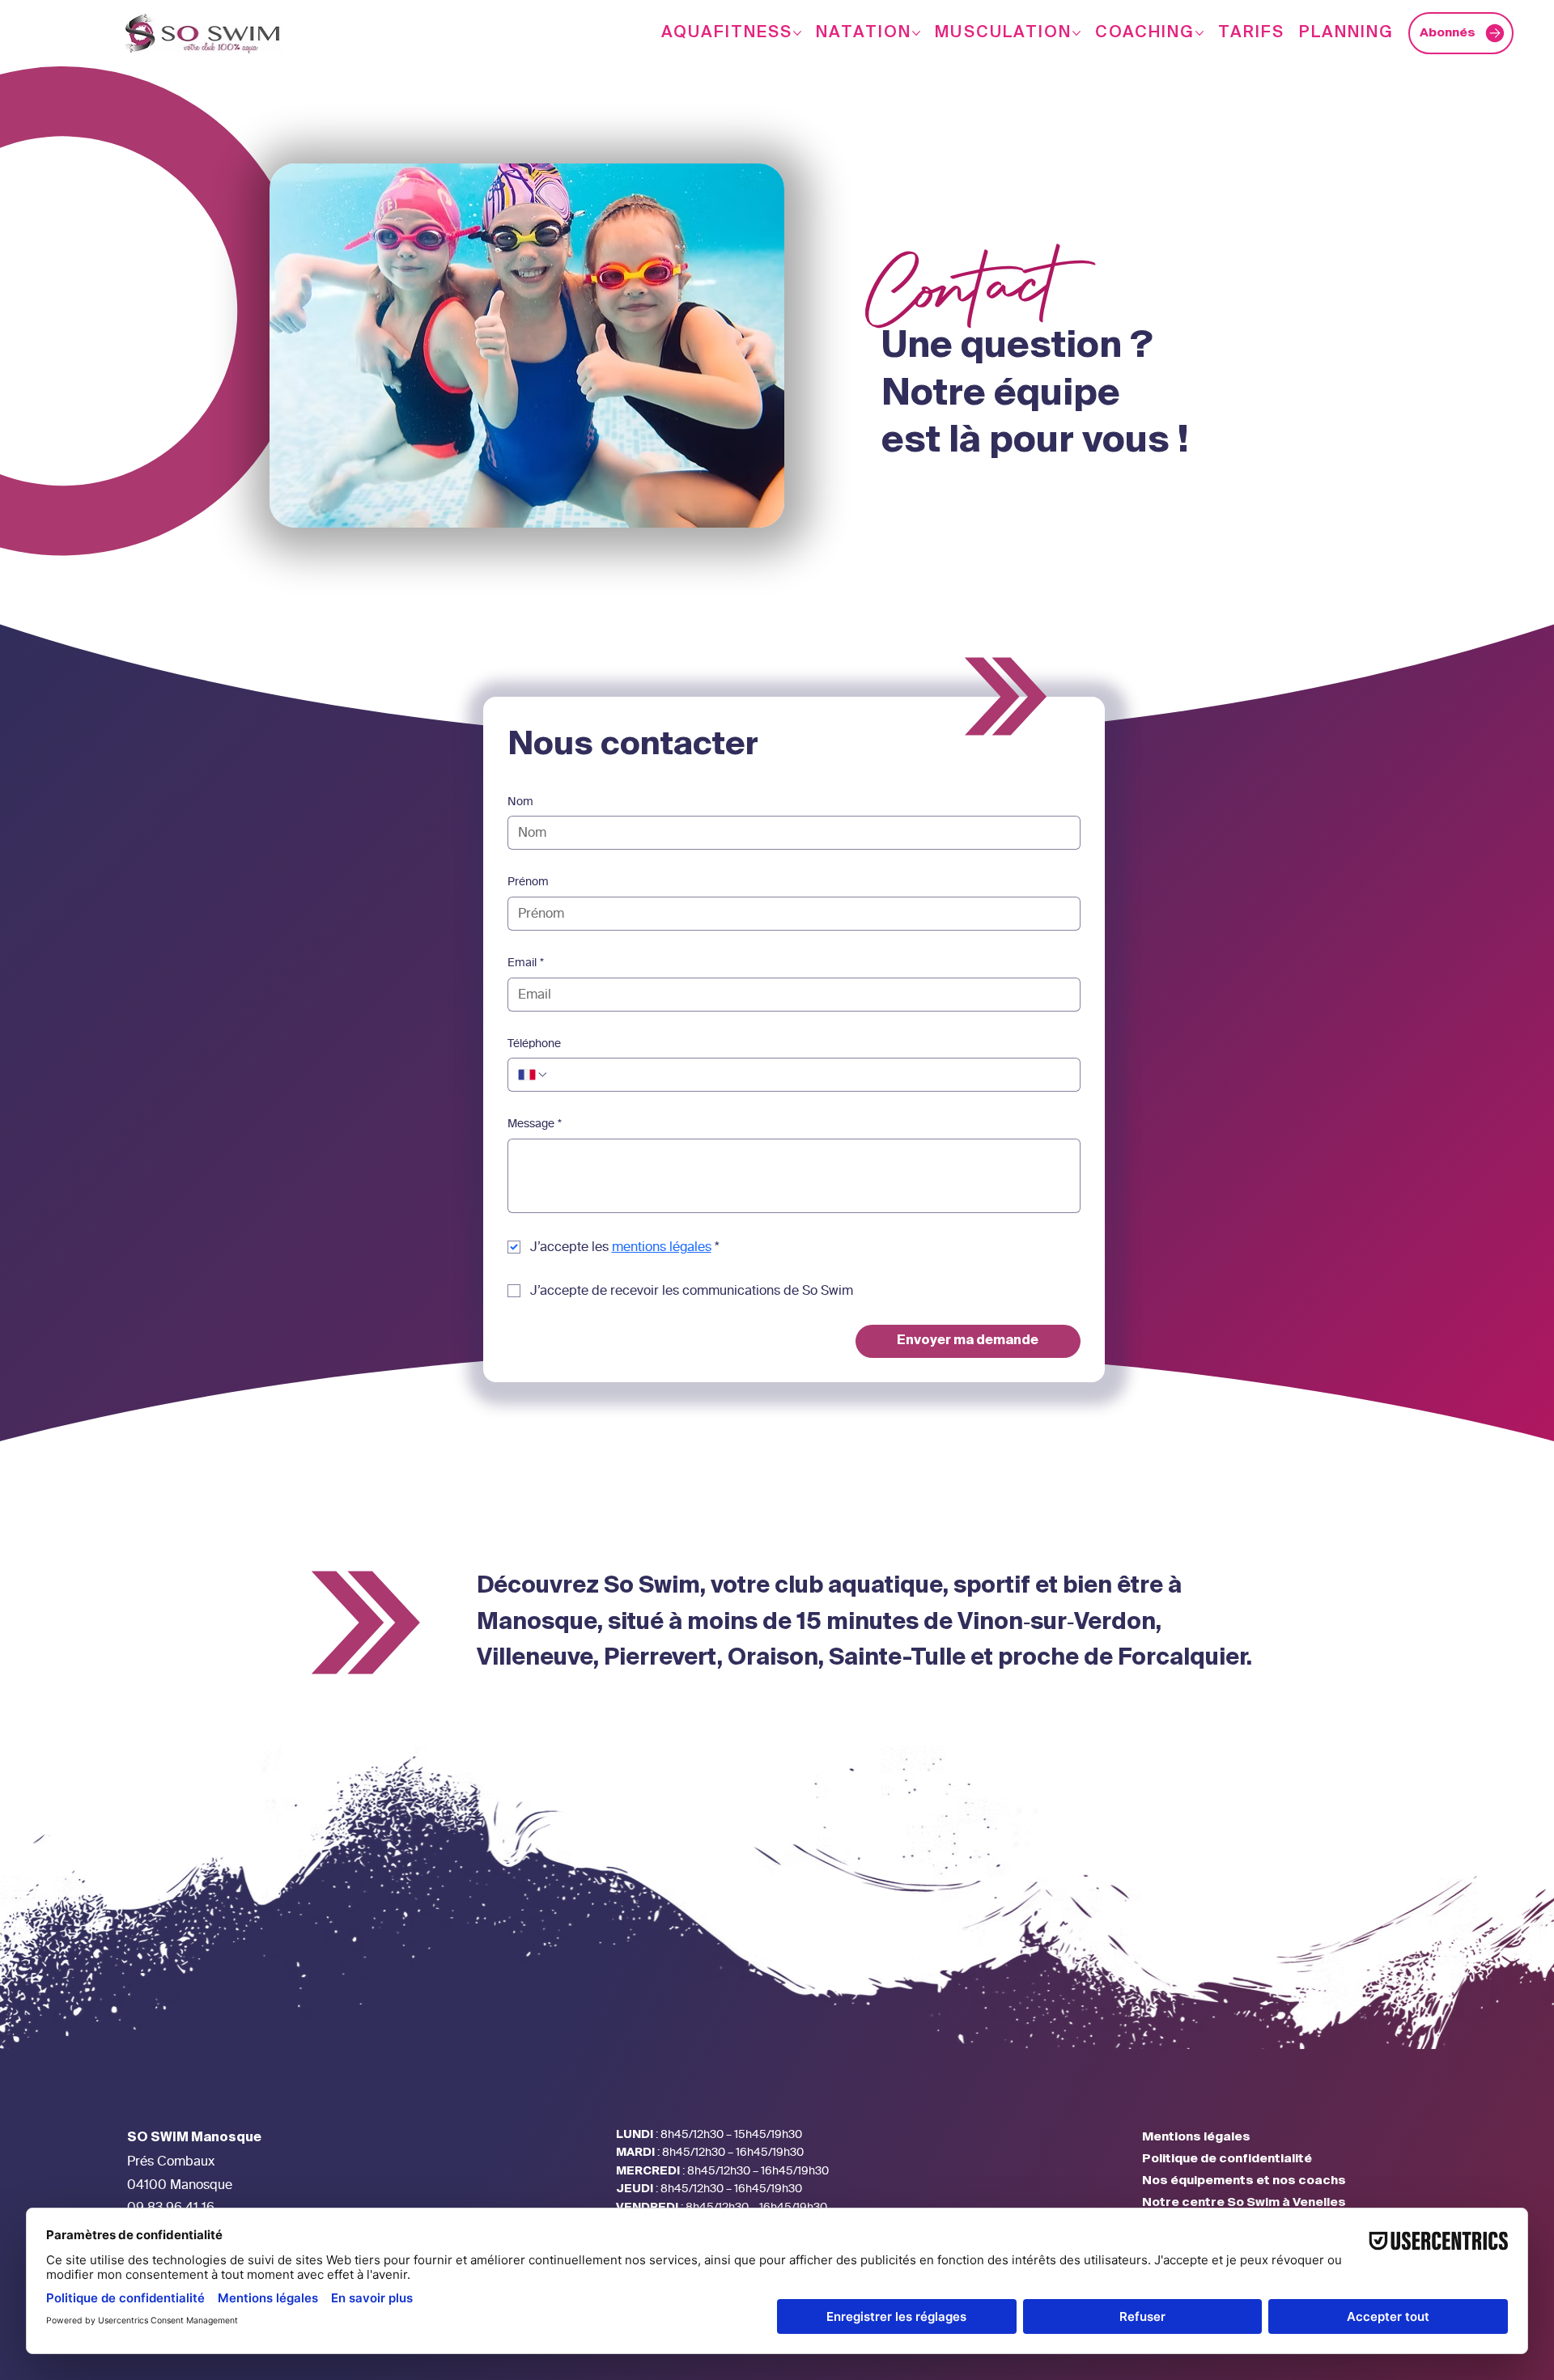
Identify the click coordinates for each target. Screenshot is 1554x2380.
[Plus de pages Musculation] (1076, 33)
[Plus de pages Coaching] (1199, 33)
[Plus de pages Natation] (916, 33)
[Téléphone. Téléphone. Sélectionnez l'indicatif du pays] (533, 1075)
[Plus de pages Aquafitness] (797, 33)
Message (535, 1124)
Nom (520, 802)
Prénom (528, 882)
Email (526, 963)
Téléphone (534, 1044)
